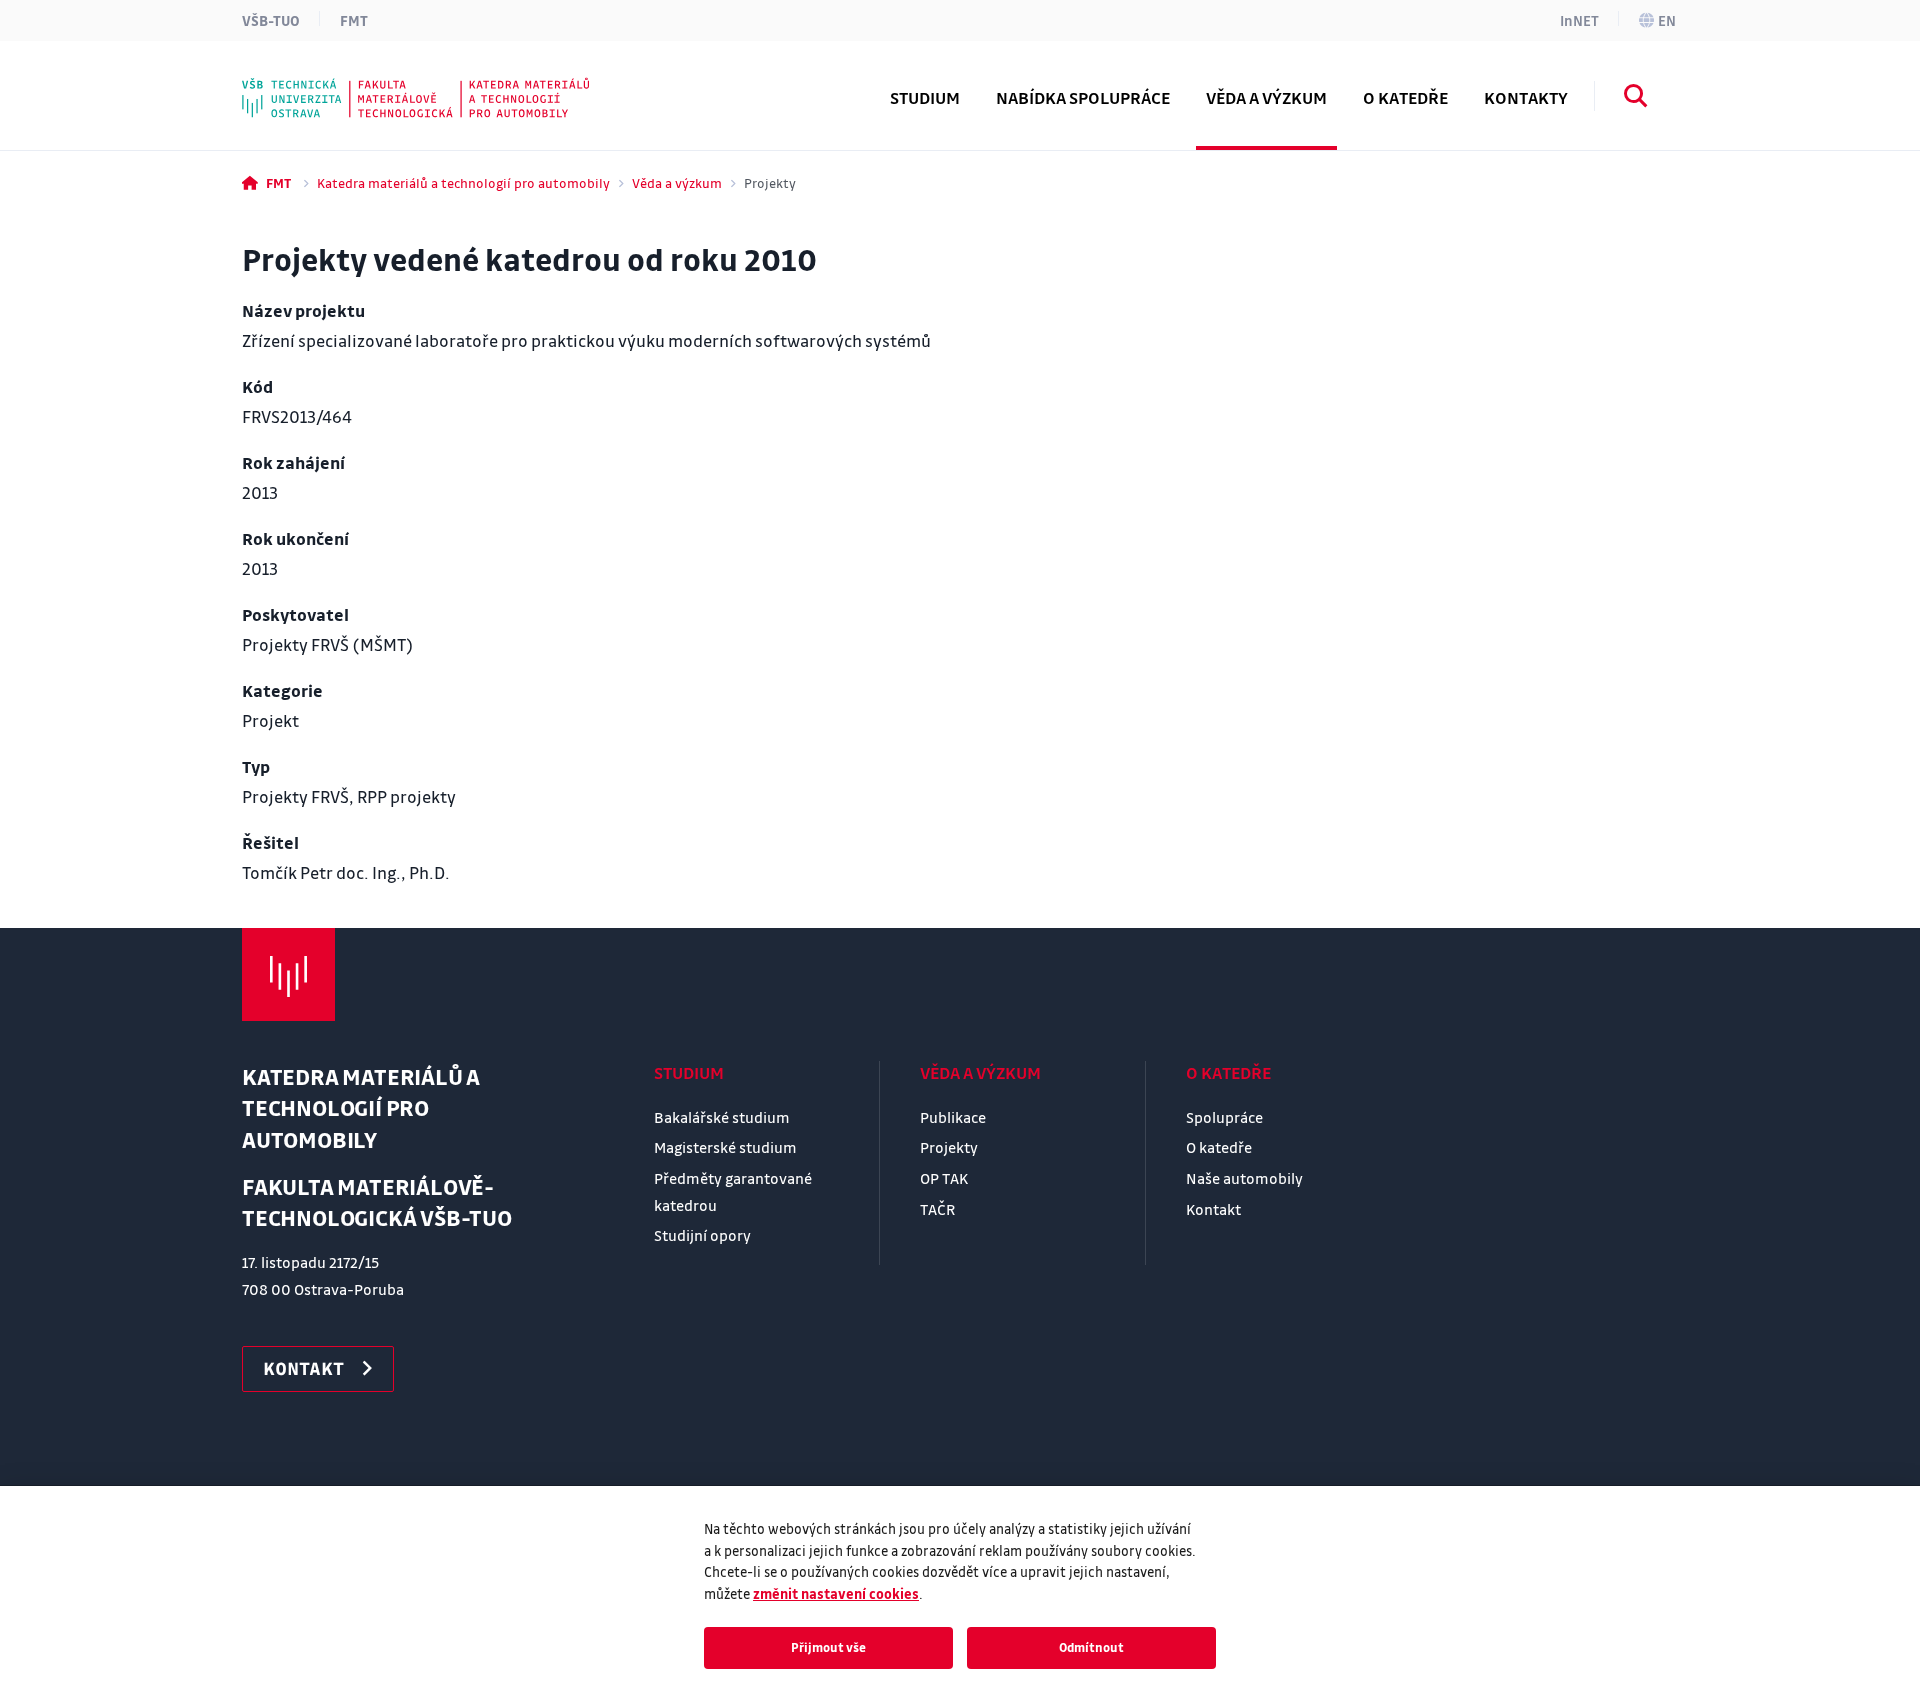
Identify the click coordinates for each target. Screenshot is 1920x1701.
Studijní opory (702, 1235)
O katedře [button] (1405, 97)
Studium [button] (925, 97)
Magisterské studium (725, 1147)
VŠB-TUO (271, 20)
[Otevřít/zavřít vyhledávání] (1636, 99)
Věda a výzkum (677, 182)
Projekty (949, 1147)
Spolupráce (1224, 1117)
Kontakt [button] (303, 1368)
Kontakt (1213, 1209)
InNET (1579, 20)
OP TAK (944, 1178)
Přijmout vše (828, 1647)
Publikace (953, 1117)
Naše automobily (1244, 1178)
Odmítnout (1091, 1647)
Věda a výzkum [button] (1266, 97)
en (1667, 20)
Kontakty (1526, 97)
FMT (354, 20)
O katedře (1228, 1072)
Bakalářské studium (722, 1117)
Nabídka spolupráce (1083, 97)
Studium (689, 1072)
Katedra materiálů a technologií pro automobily (463, 182)
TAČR (937, 1209)
